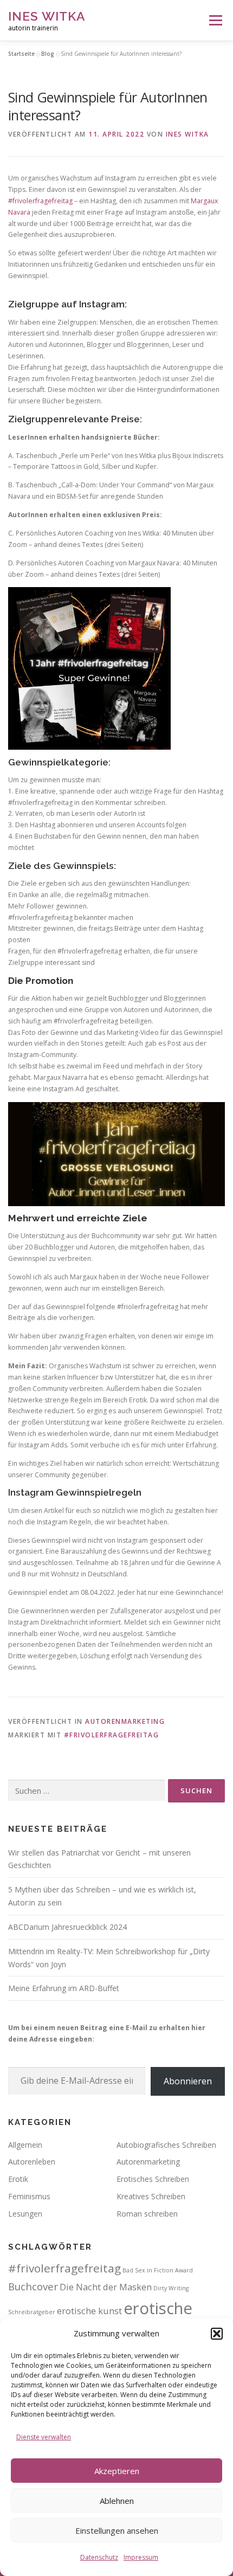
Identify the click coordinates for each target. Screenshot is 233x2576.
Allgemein (25, 2145)
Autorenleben (32, 2162)
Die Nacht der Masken (106, 2287)
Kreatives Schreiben (151, 2196)
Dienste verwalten (44, 2437)
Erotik (18, 2179)
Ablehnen (117, 2501)
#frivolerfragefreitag (40, 201)
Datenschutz (99, 2557)
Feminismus (29, 2196)
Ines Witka (47, 16)
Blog (48, 54)
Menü (215, 20)
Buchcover (33, 2286)
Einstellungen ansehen (117, 2530)
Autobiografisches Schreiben (166, 2145)
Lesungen (25, 2214)
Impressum (141, 2557)
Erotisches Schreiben (153, 2179)
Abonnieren (188, 2081)
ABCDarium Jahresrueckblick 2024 (67, 1927)
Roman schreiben (147, 2214)
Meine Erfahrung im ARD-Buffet (64, 1988)
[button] (217, 2334)
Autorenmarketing (125, 1721)
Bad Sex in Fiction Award (158, 2270)
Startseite (21, 54)
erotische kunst (89, 2311)
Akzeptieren (117, 2471)
